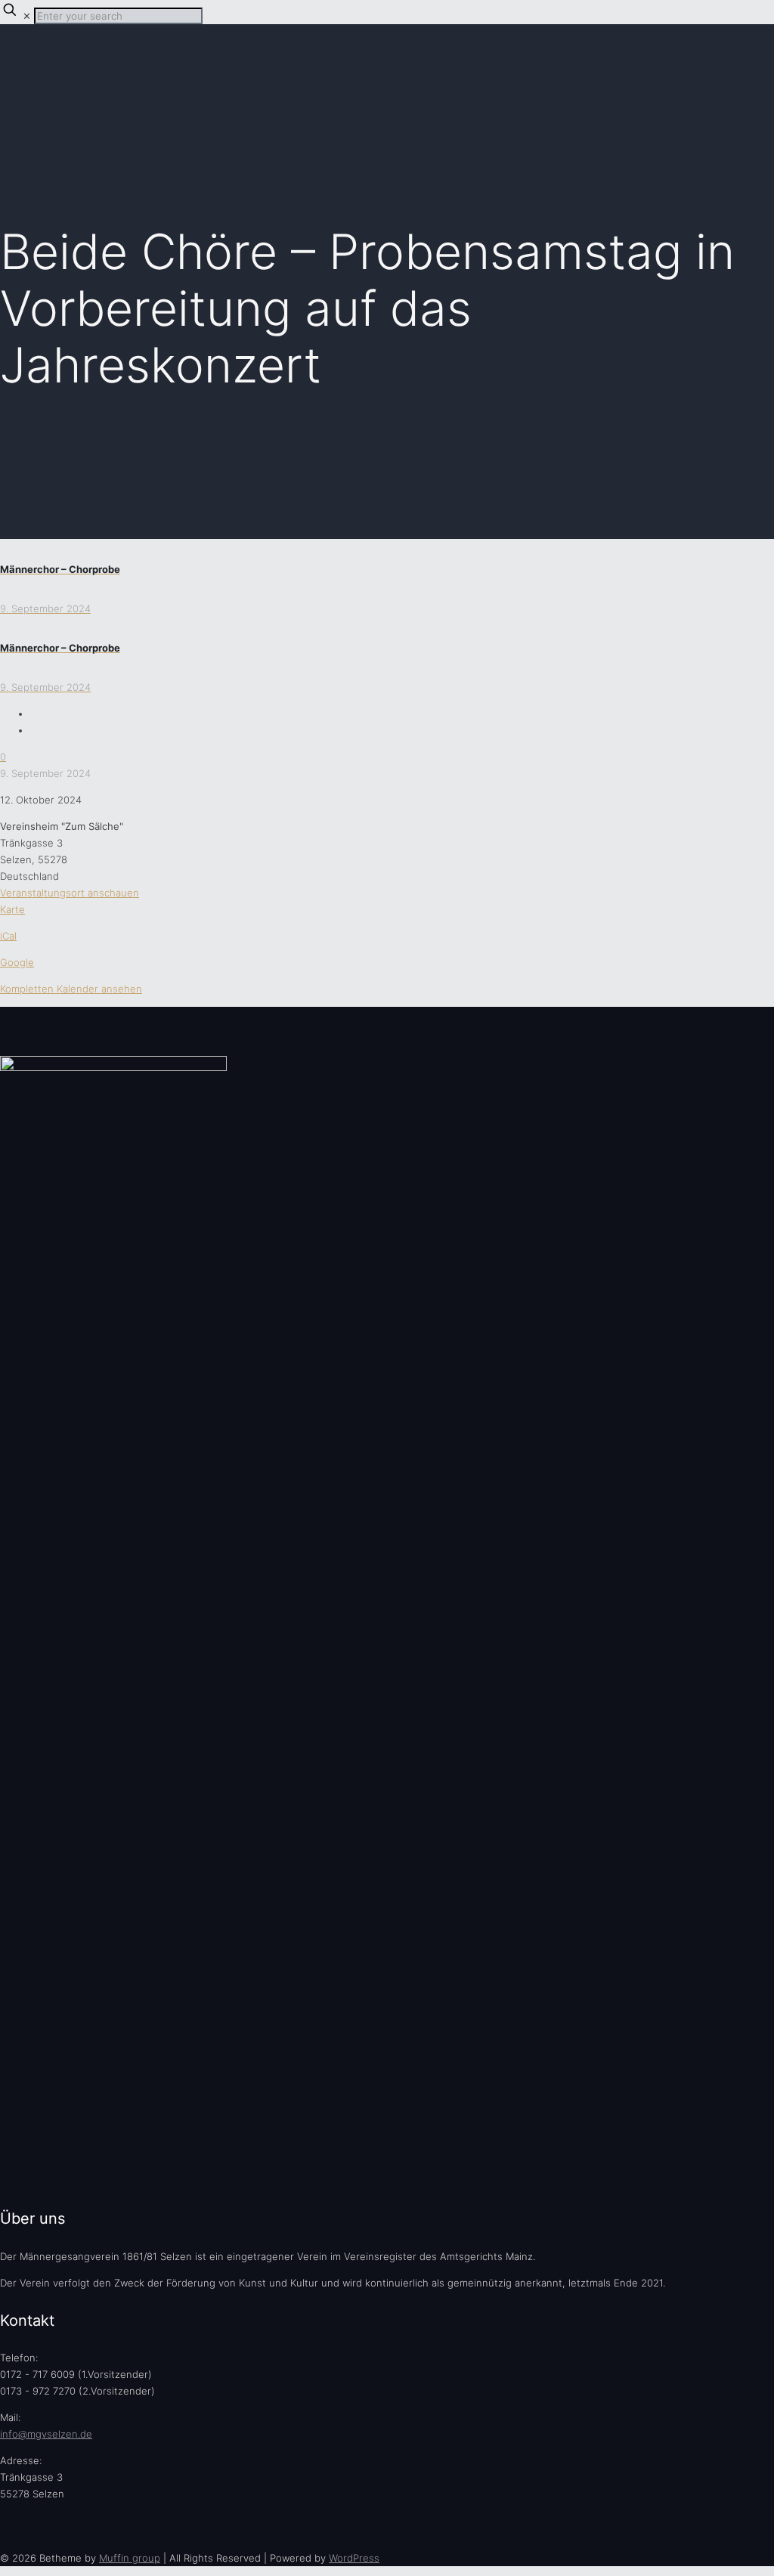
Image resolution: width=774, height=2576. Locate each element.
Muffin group (130, 2558)
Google (17, 962)
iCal (8, 936)
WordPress (354, 2558)
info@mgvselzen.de (46, 2434)
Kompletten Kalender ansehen (71, 989)
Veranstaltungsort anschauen (70, 893)
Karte (12, 909)
